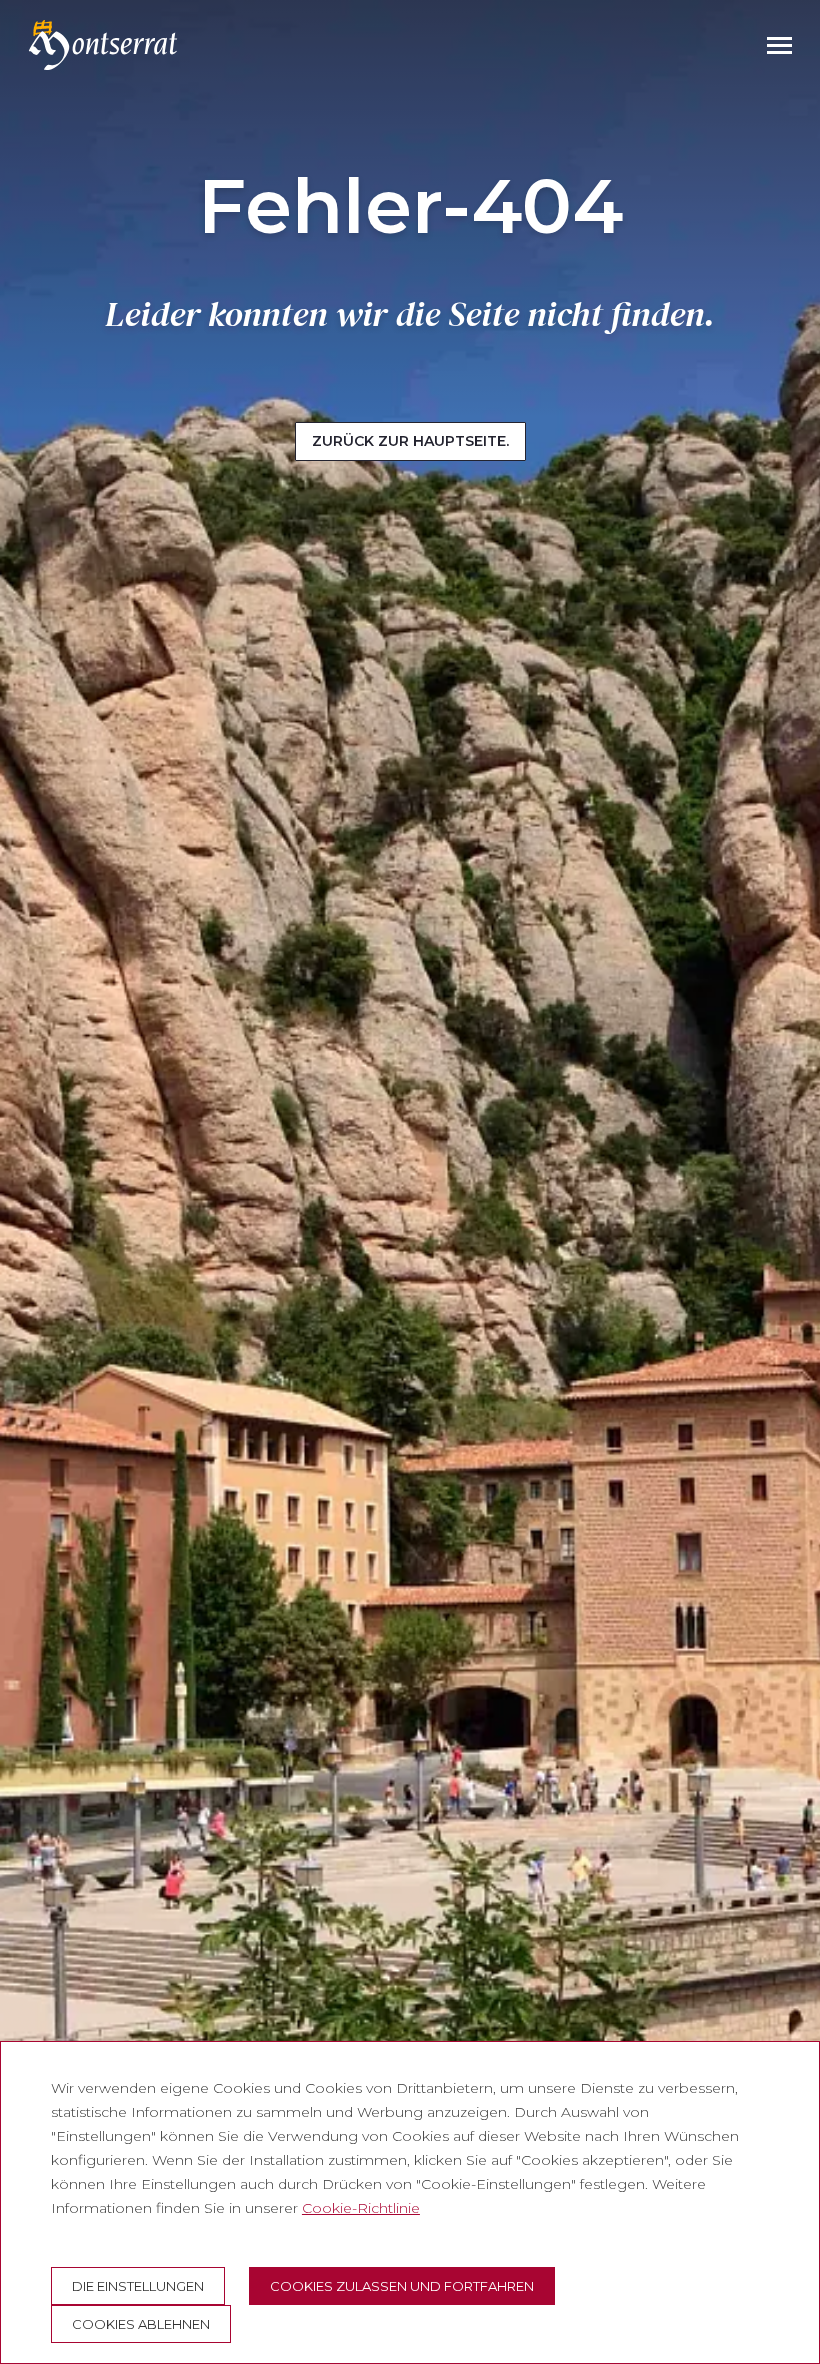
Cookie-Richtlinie (361, 2208)
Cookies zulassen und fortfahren (402, 2286)
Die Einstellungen (138, 2286)
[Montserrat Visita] (103, 45)
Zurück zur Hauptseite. (410, 441)
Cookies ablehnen (141, 2324)
